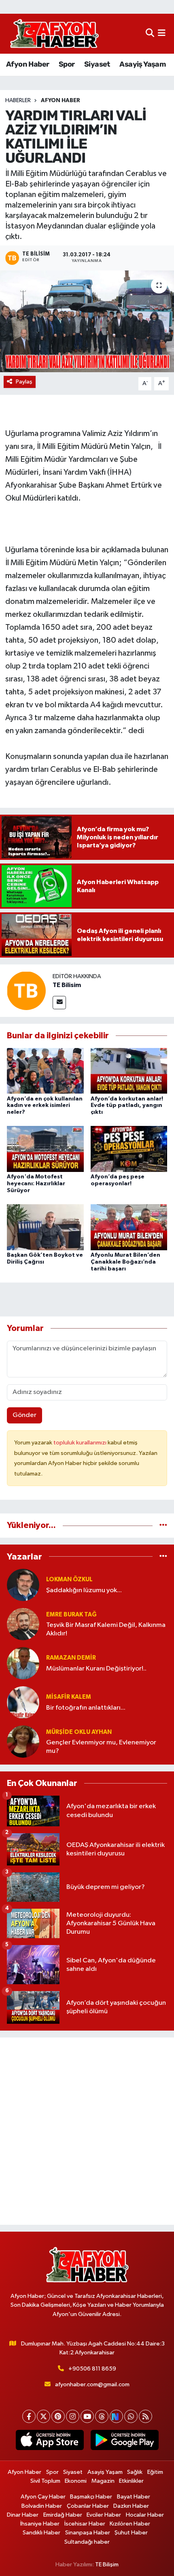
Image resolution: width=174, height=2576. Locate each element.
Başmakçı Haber (91, 2497)
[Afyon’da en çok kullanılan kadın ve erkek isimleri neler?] (45, 1070)
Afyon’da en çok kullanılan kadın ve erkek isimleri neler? (45, 1106)
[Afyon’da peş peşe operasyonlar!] (129, 1149)
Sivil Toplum (45, 2481)
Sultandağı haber (87, 2542)
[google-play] (124, 2442)
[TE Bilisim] (26, 990)
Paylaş (24, 382)
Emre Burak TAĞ (71, 1615)
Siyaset (97, 64)
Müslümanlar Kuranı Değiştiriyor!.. (96, 1669)
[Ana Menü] (162, 34)
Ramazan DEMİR (71, 1658)
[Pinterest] (58, 2416)
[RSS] (145, 2416)
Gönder (24, 1415)
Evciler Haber (104, 2515)
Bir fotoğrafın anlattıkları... (86, 1708)
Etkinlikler (131, 2481)
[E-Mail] (59, 1003)
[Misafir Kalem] (23, 1702)
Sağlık (135, 2472)
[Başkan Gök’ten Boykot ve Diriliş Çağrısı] (45, 1227)
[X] (43, 2416)
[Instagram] (73, 2416)
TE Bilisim (67, 985)
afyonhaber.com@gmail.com (92, 2384)
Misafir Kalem (69, 1697)
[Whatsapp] (131, 2416)
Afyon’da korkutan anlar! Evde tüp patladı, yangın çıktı (127, 1106)
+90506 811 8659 (92, 2369)
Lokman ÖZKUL (69, 1579)
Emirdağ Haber (63, 2515)
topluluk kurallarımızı (81, 1443)
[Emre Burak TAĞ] (23, 1624)
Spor (67, 64)
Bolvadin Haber (42, 2506)
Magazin (103, 2481)
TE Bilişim (107, 2564)
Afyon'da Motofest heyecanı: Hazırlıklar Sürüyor (36, 1184)
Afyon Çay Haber (43, 2497)
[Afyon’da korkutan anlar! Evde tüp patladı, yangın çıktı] (129, 1070)
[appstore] (50, 2442)
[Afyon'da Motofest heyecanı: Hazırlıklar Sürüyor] (45, 1149)
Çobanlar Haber (88, 2506)
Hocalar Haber (145, 2515)
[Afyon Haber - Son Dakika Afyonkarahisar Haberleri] (54, 34)
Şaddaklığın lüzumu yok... (84, 1590)
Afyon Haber (28, 64)
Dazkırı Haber (131, 2506)
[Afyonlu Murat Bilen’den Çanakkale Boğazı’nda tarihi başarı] (129, 1227)
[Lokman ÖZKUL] (23, 1585)
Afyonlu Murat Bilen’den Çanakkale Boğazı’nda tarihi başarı (125, 1262)
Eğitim (155, 2472)
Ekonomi (76, 2481)
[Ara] (150, 34)
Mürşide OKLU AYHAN (79, 1732)
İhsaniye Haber (40, 2524)
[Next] (116, 2416)
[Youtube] (87, 2416)
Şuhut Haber (131, 2533)
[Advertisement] (87, 2131)
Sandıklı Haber (41, 2533)
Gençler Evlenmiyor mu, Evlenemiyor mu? (101, 1747)
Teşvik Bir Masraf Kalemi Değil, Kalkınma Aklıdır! (106, 1629)
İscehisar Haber (85, 2524)
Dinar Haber (23, 2515)
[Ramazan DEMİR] (23, 1663)
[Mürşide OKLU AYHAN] (23, 1741)
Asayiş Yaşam (142, 64)
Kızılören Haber (130, 2524)
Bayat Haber (134, 2497)
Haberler (18, 101)
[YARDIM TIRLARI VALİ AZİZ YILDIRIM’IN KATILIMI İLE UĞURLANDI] (87, 321)
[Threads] (102, 2416)
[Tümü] (163, 1525)
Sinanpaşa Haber (88, 2533)
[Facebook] (29, 2416)
